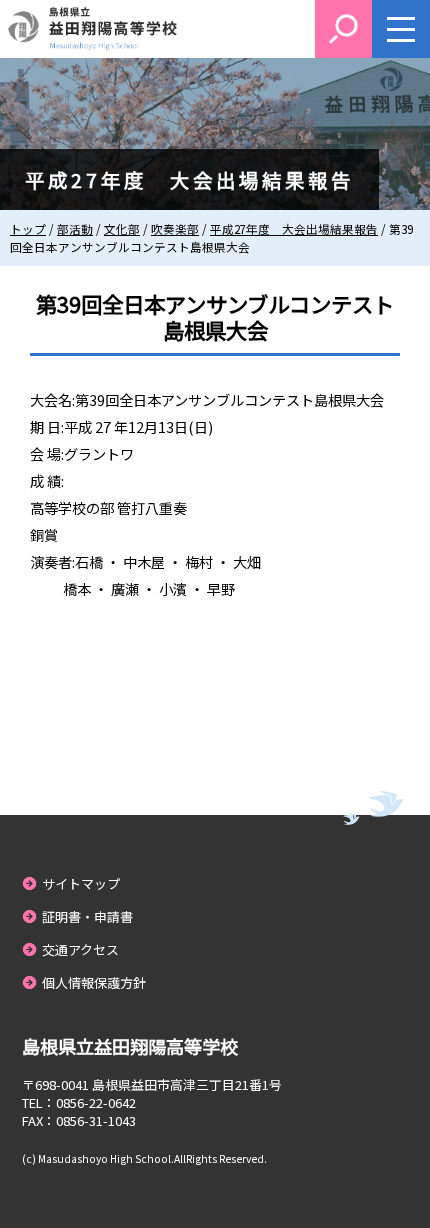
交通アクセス (80, 949)
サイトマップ (81, 883)
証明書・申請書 (87, 916)
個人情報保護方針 (94, 982)
